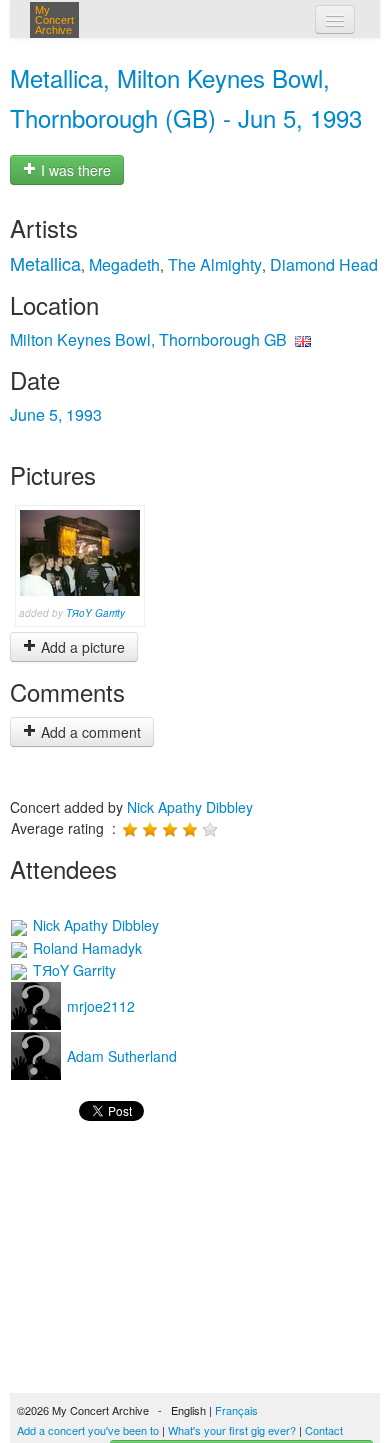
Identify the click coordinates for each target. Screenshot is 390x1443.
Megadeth (124, 264)
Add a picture (81, 647)
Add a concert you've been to (88, 1430)
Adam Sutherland (120, 1056)
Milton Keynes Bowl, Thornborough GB (148, 339)
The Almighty (215, 264)
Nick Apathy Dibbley (190, 807)
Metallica (45, 263)
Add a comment (89, 732)
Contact (324, 1430)
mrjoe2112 (99, 1006)
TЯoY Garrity (95, 613)
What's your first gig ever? (232, 1430)
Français (236, 1410)
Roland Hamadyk (85, 948)
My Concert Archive (54, 20)
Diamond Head (324, 264)
